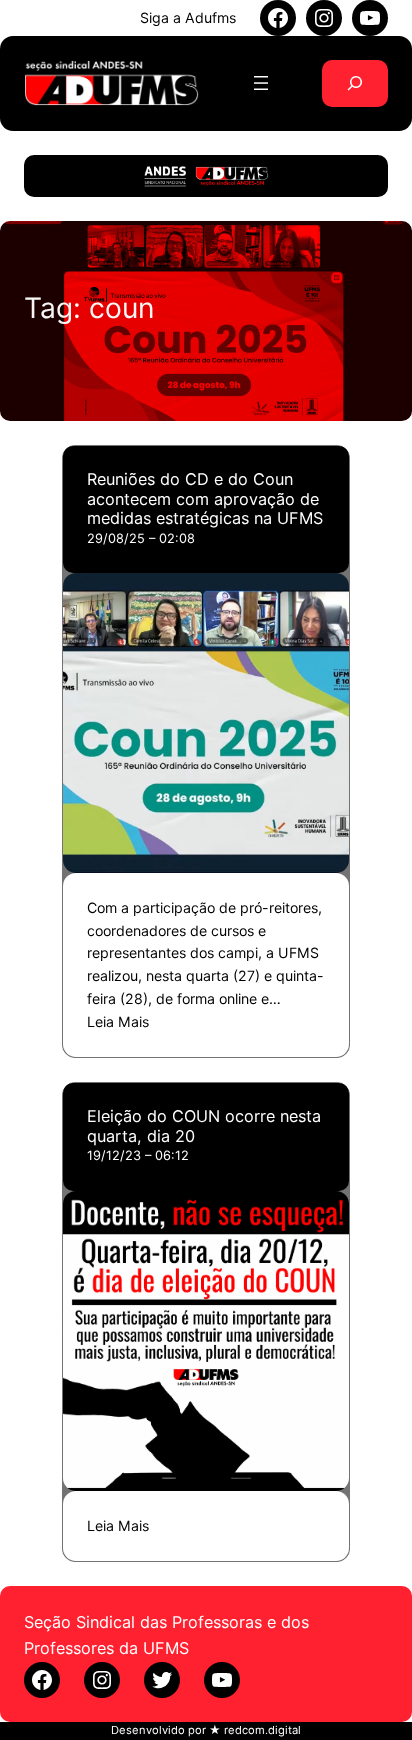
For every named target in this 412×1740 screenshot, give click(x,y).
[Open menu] (261, 83)
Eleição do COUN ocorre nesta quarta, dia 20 (204, 1126)
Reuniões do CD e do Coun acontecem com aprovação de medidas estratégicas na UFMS (205, 499)
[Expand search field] (355, 83)
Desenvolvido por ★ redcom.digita (204, 1730)
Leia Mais (118, 1021)
